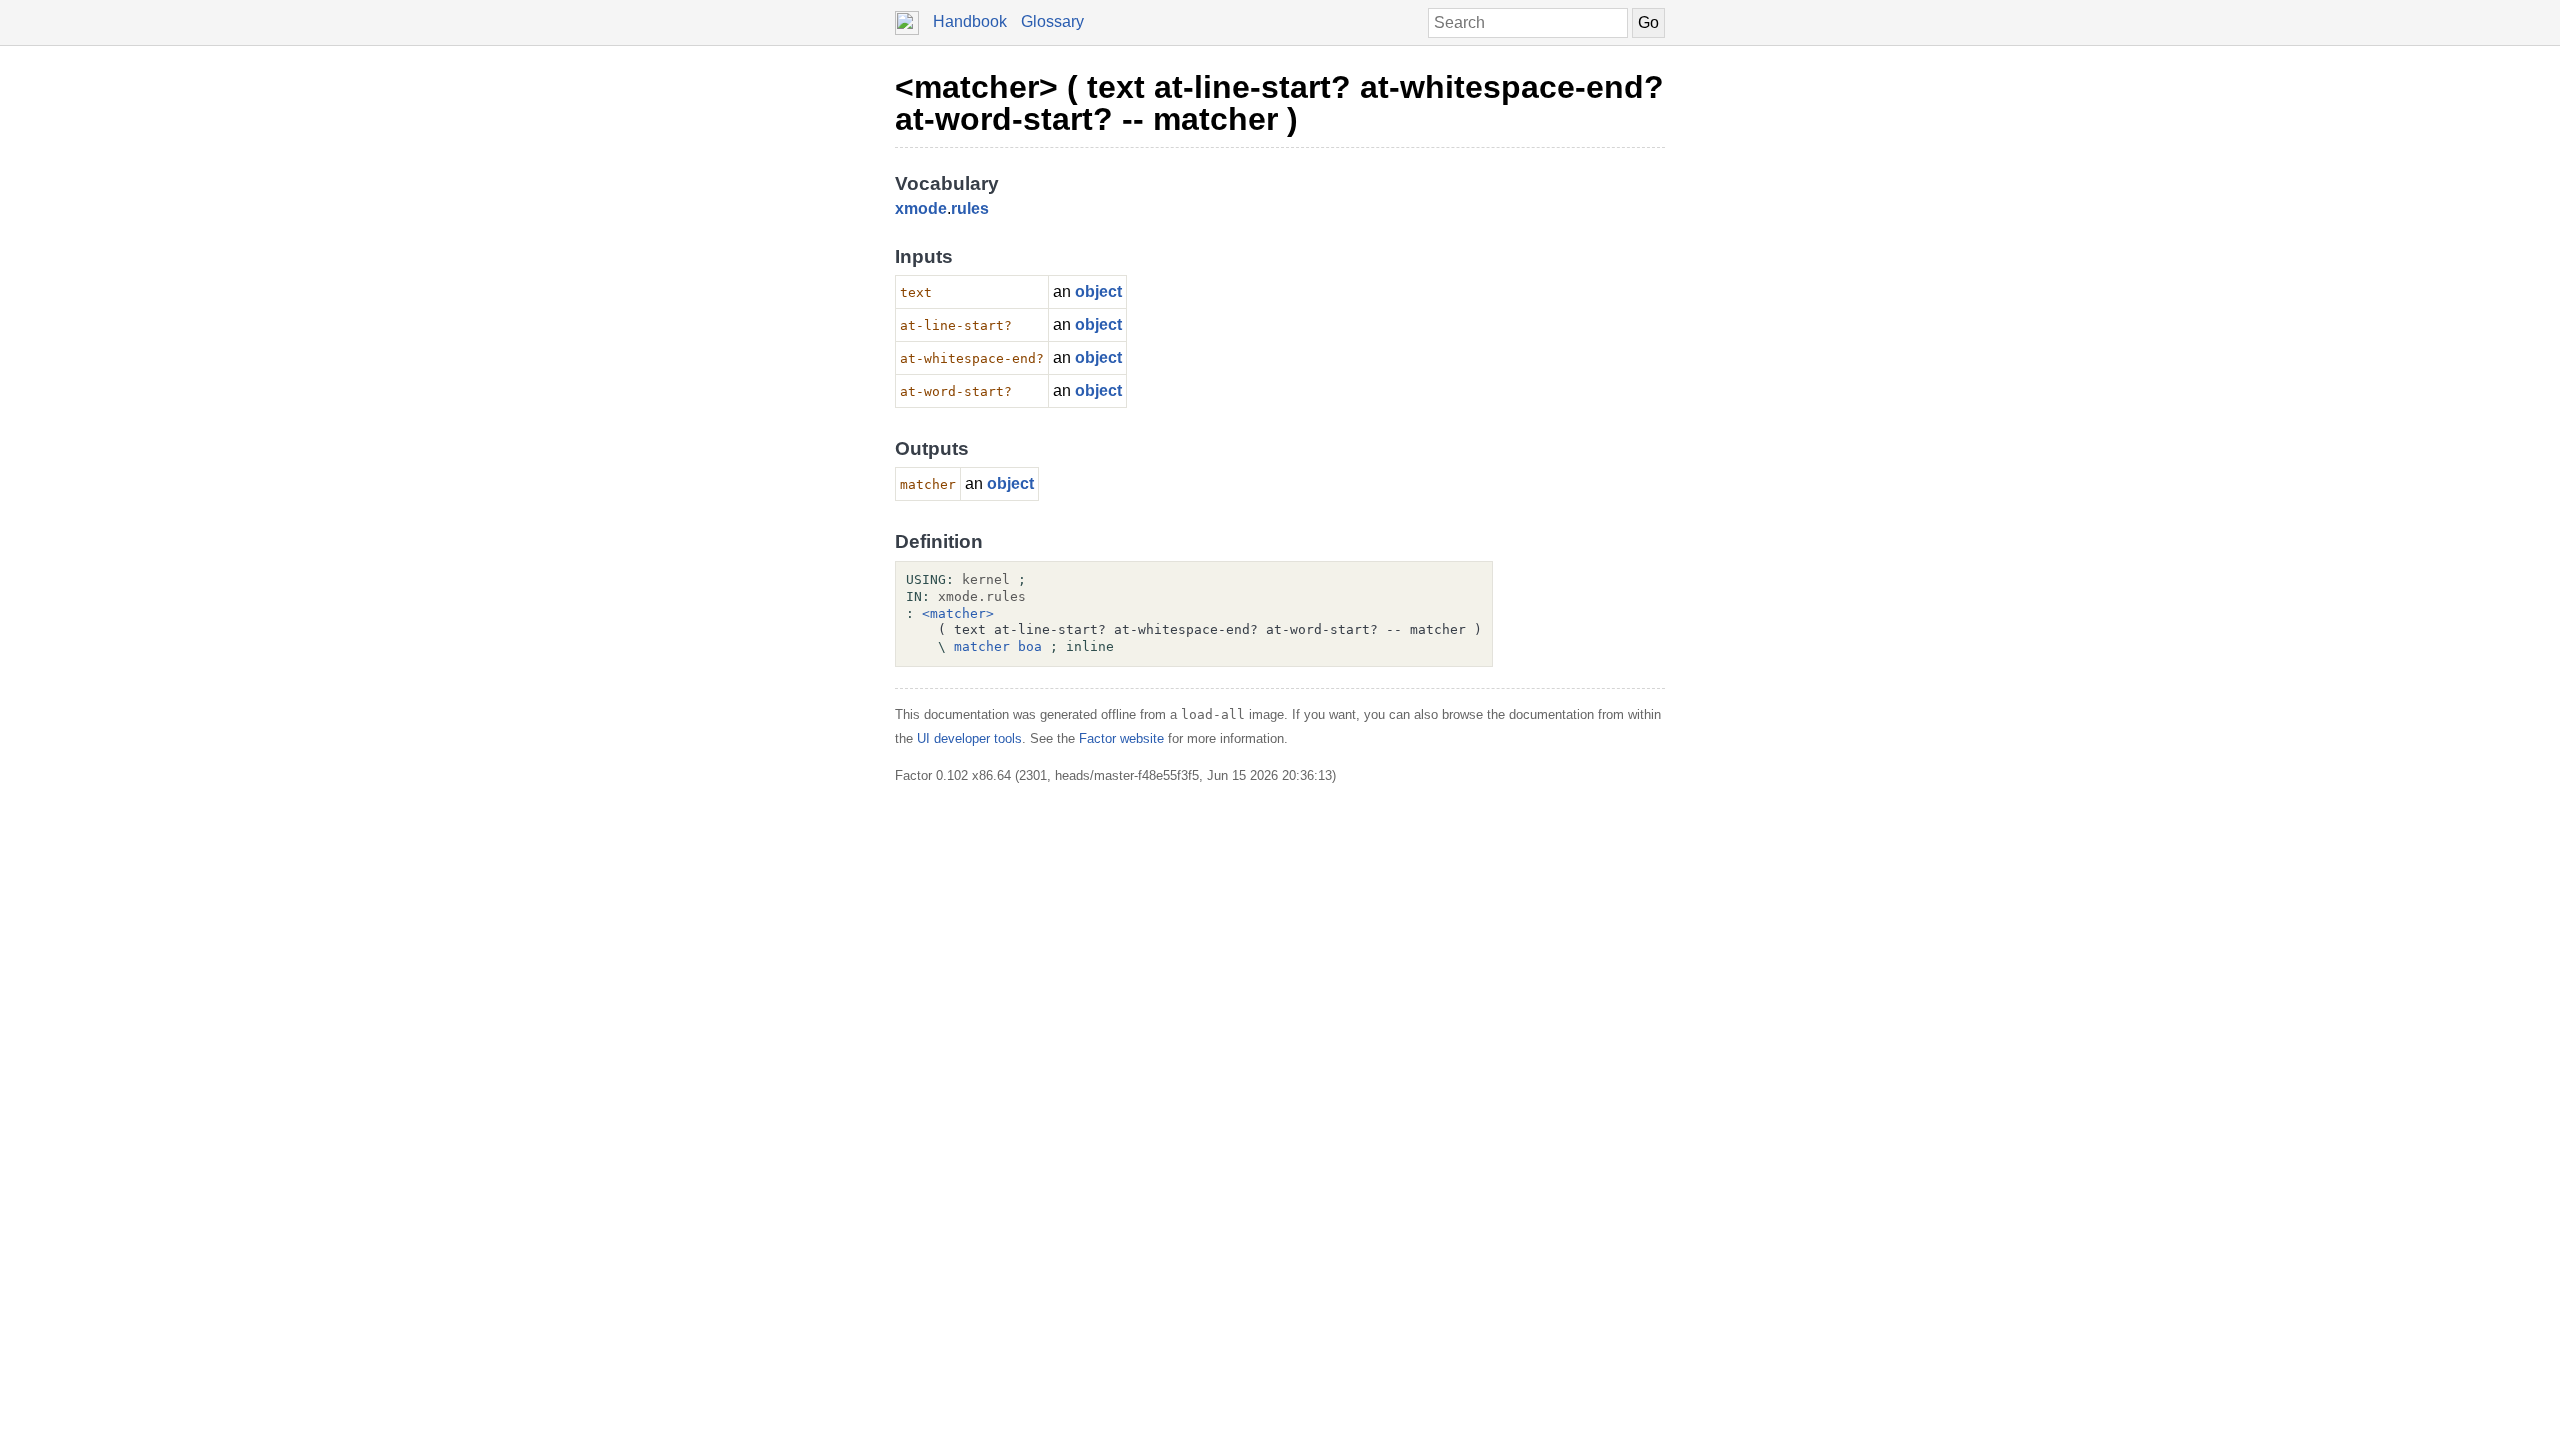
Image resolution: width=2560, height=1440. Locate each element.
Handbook (970, 21)
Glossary (1052, 21)
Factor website (1121, 738)
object (1098, 291)
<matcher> (958, 613)
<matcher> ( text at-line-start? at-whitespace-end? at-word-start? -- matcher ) (1279, 103)
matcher (982, 646)
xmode (921, 208)
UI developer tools (969, 738)
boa (1030, 646)
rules (970, 208)
